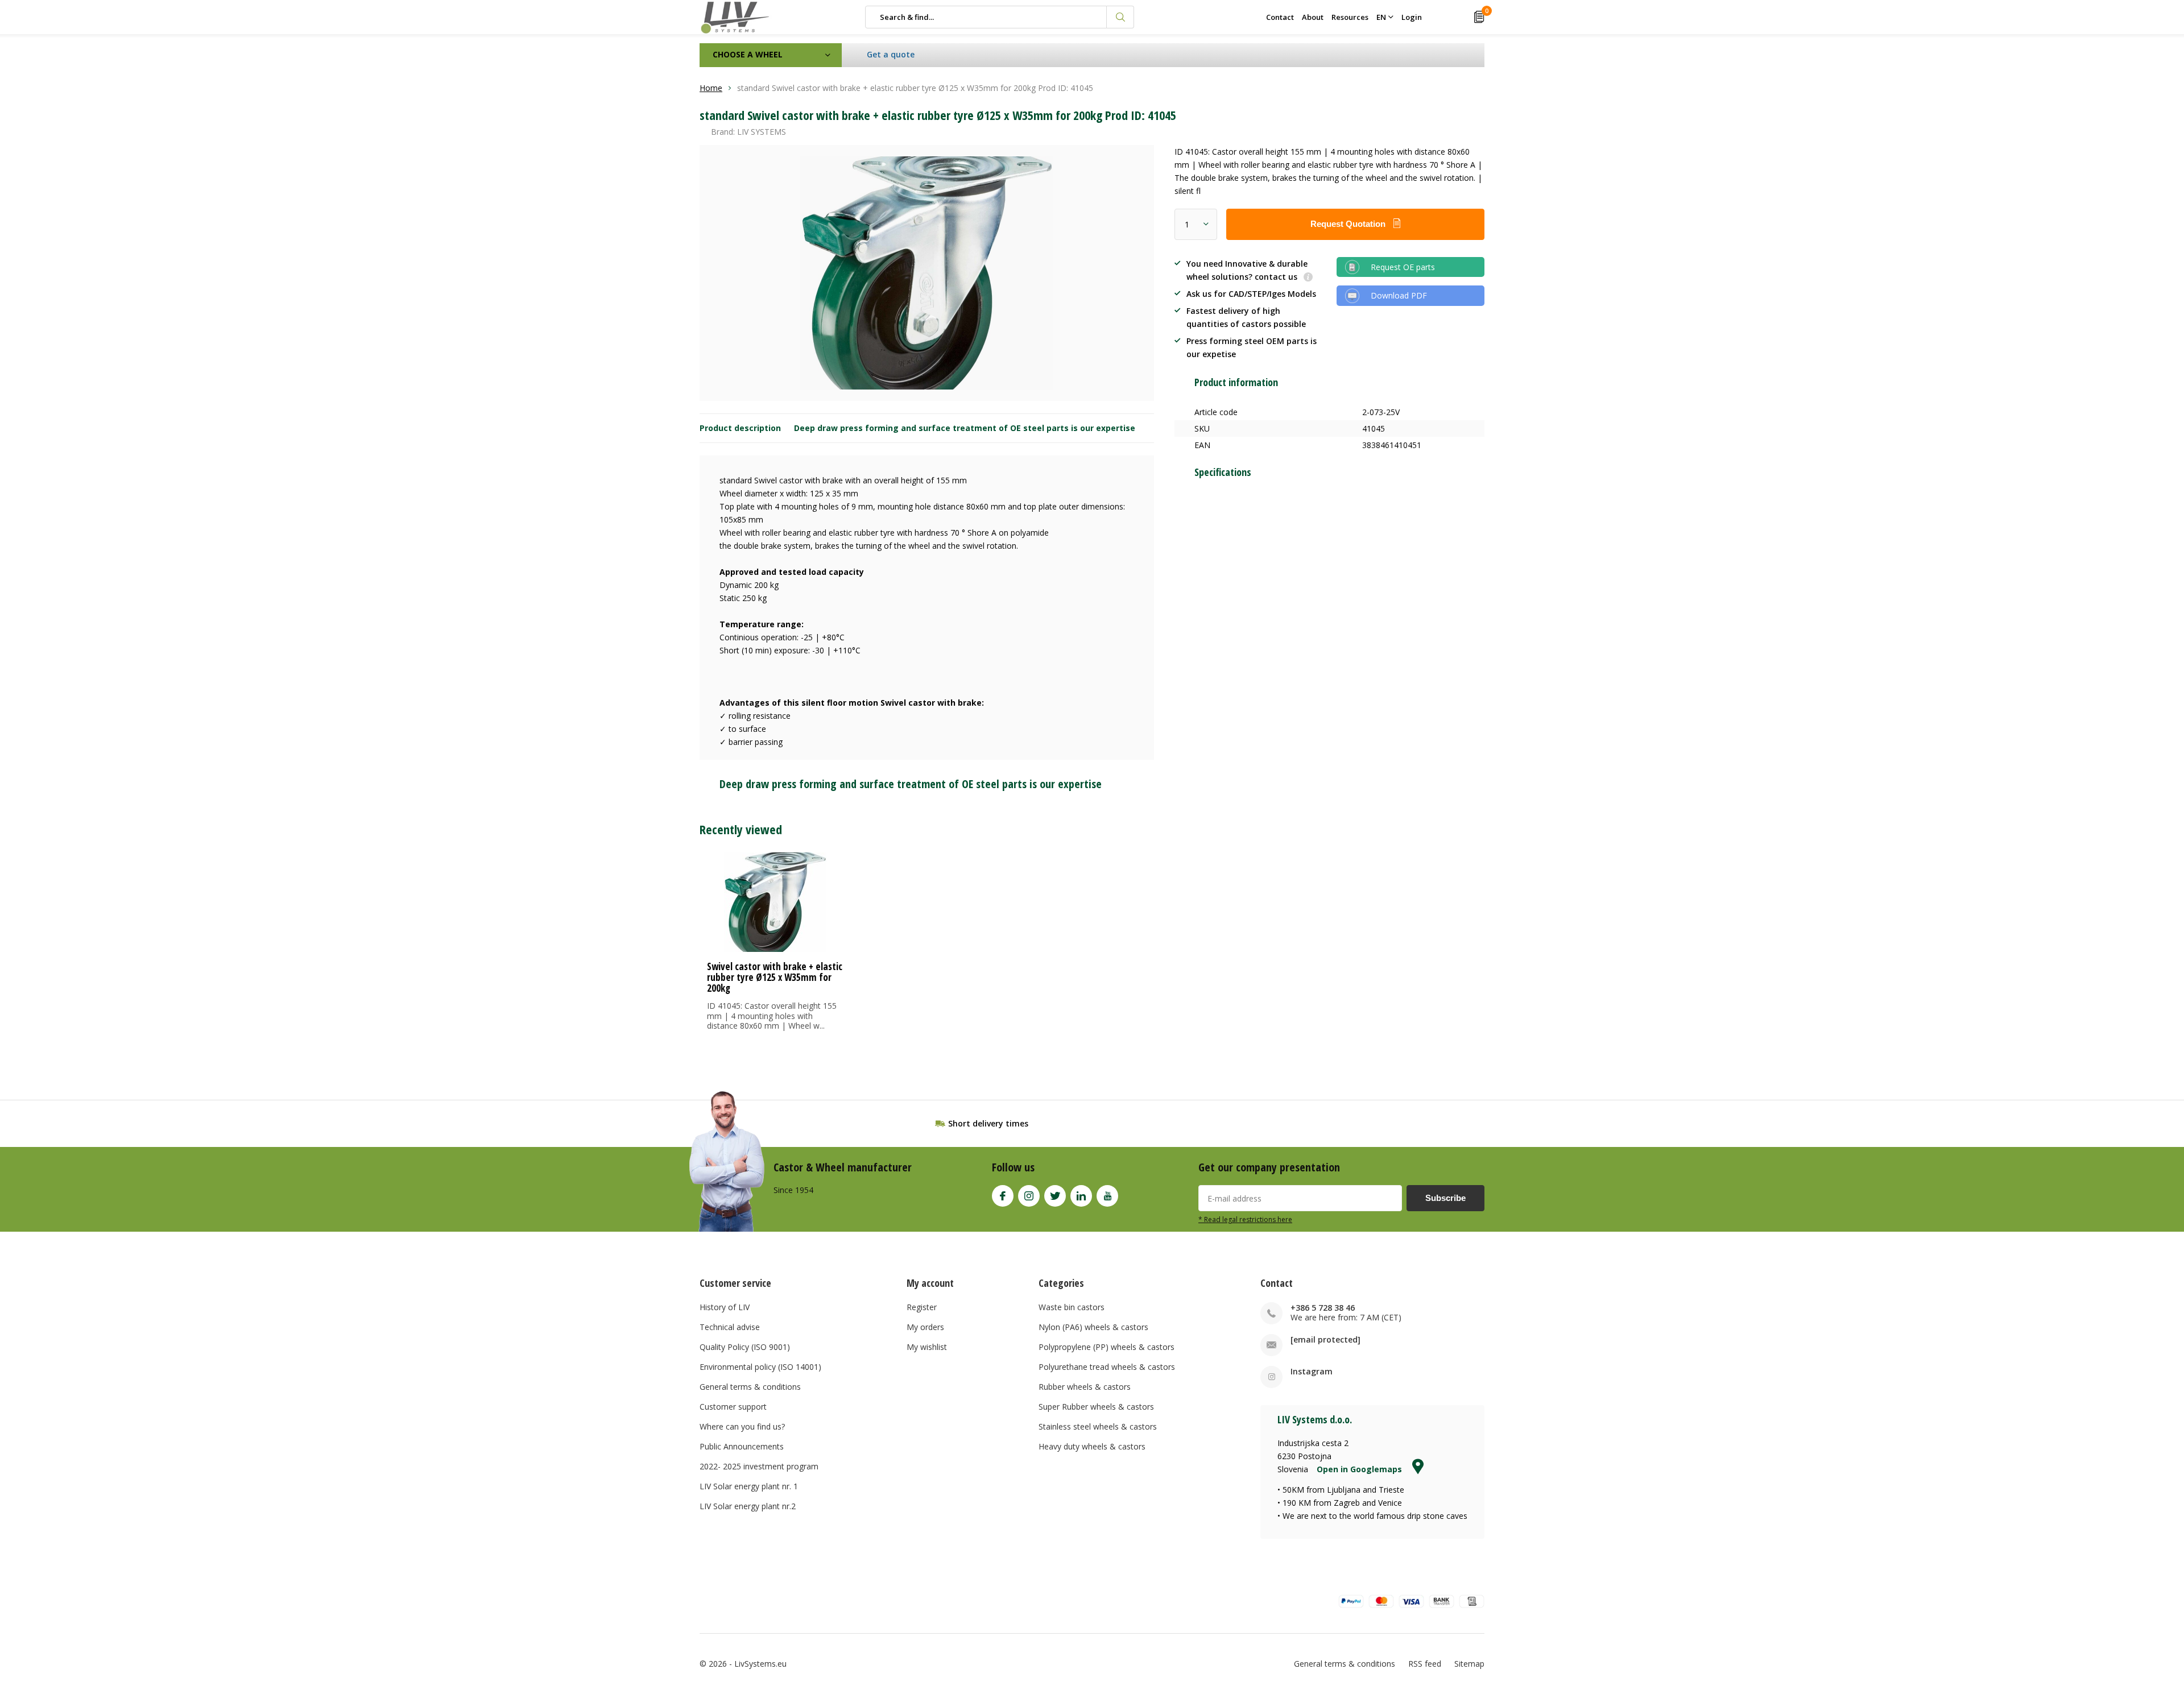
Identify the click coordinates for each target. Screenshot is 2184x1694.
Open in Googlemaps (1360, 1469)
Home (711, 88)
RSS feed (1425, 1664)
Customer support (733, 1407)
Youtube (1107, 1196)
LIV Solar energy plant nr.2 (748, 1506)
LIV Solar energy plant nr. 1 (749, 1486)
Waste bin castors (1072, 1307)
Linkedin (1081, 1196)
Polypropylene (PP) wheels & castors (1107, 1347)
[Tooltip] (1308, 278)
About (1313, 17)
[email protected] (1325, 1339)
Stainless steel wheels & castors (1098, 1426)
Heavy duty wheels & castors (1092, 1446)
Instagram (1029, 1196)
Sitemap (1469, 1664)
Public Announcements (742, 1446)
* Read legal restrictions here (1245, 1219)
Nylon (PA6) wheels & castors (1093, 1327)
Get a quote (891, 54)
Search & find (1120, 17)
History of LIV (725, 1307)
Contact (1280, 17)
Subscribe (1445, 1198)
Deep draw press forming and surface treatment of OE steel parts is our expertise (965, 428)
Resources (1350, 17)
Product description (740, 428)
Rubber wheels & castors (1085, 1387)
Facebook (1003, 1196)
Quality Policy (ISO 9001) (745, 1347)
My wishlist (927, 1347)
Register (922, 1307)
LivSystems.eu (760, 1664)
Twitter (1055, 1196)
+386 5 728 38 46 (1323, 1308)
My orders (925, 1327)
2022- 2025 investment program (759, 1466)
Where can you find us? (742, 1426)
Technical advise (730, 1327)
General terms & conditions (750, 1387)
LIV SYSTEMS (762, 132)
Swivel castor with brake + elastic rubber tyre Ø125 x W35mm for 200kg (775, 977)
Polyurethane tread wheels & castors (1107, 1367)
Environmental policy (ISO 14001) (760, 1367)
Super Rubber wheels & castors (1096, 1407)
